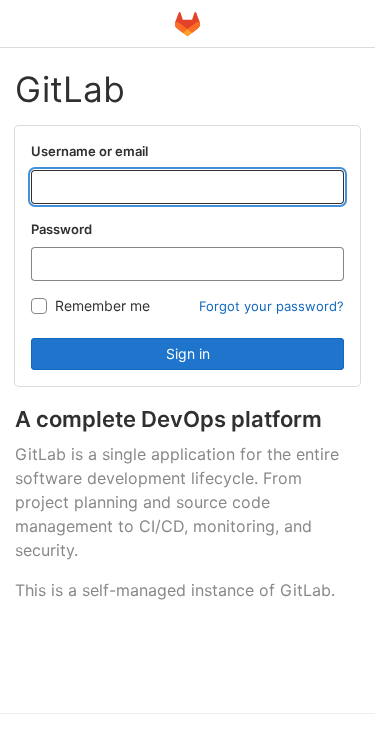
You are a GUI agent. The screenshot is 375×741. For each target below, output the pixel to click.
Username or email (89, 151)
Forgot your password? (271, 306)
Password (61, 229)
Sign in (188, 353)
